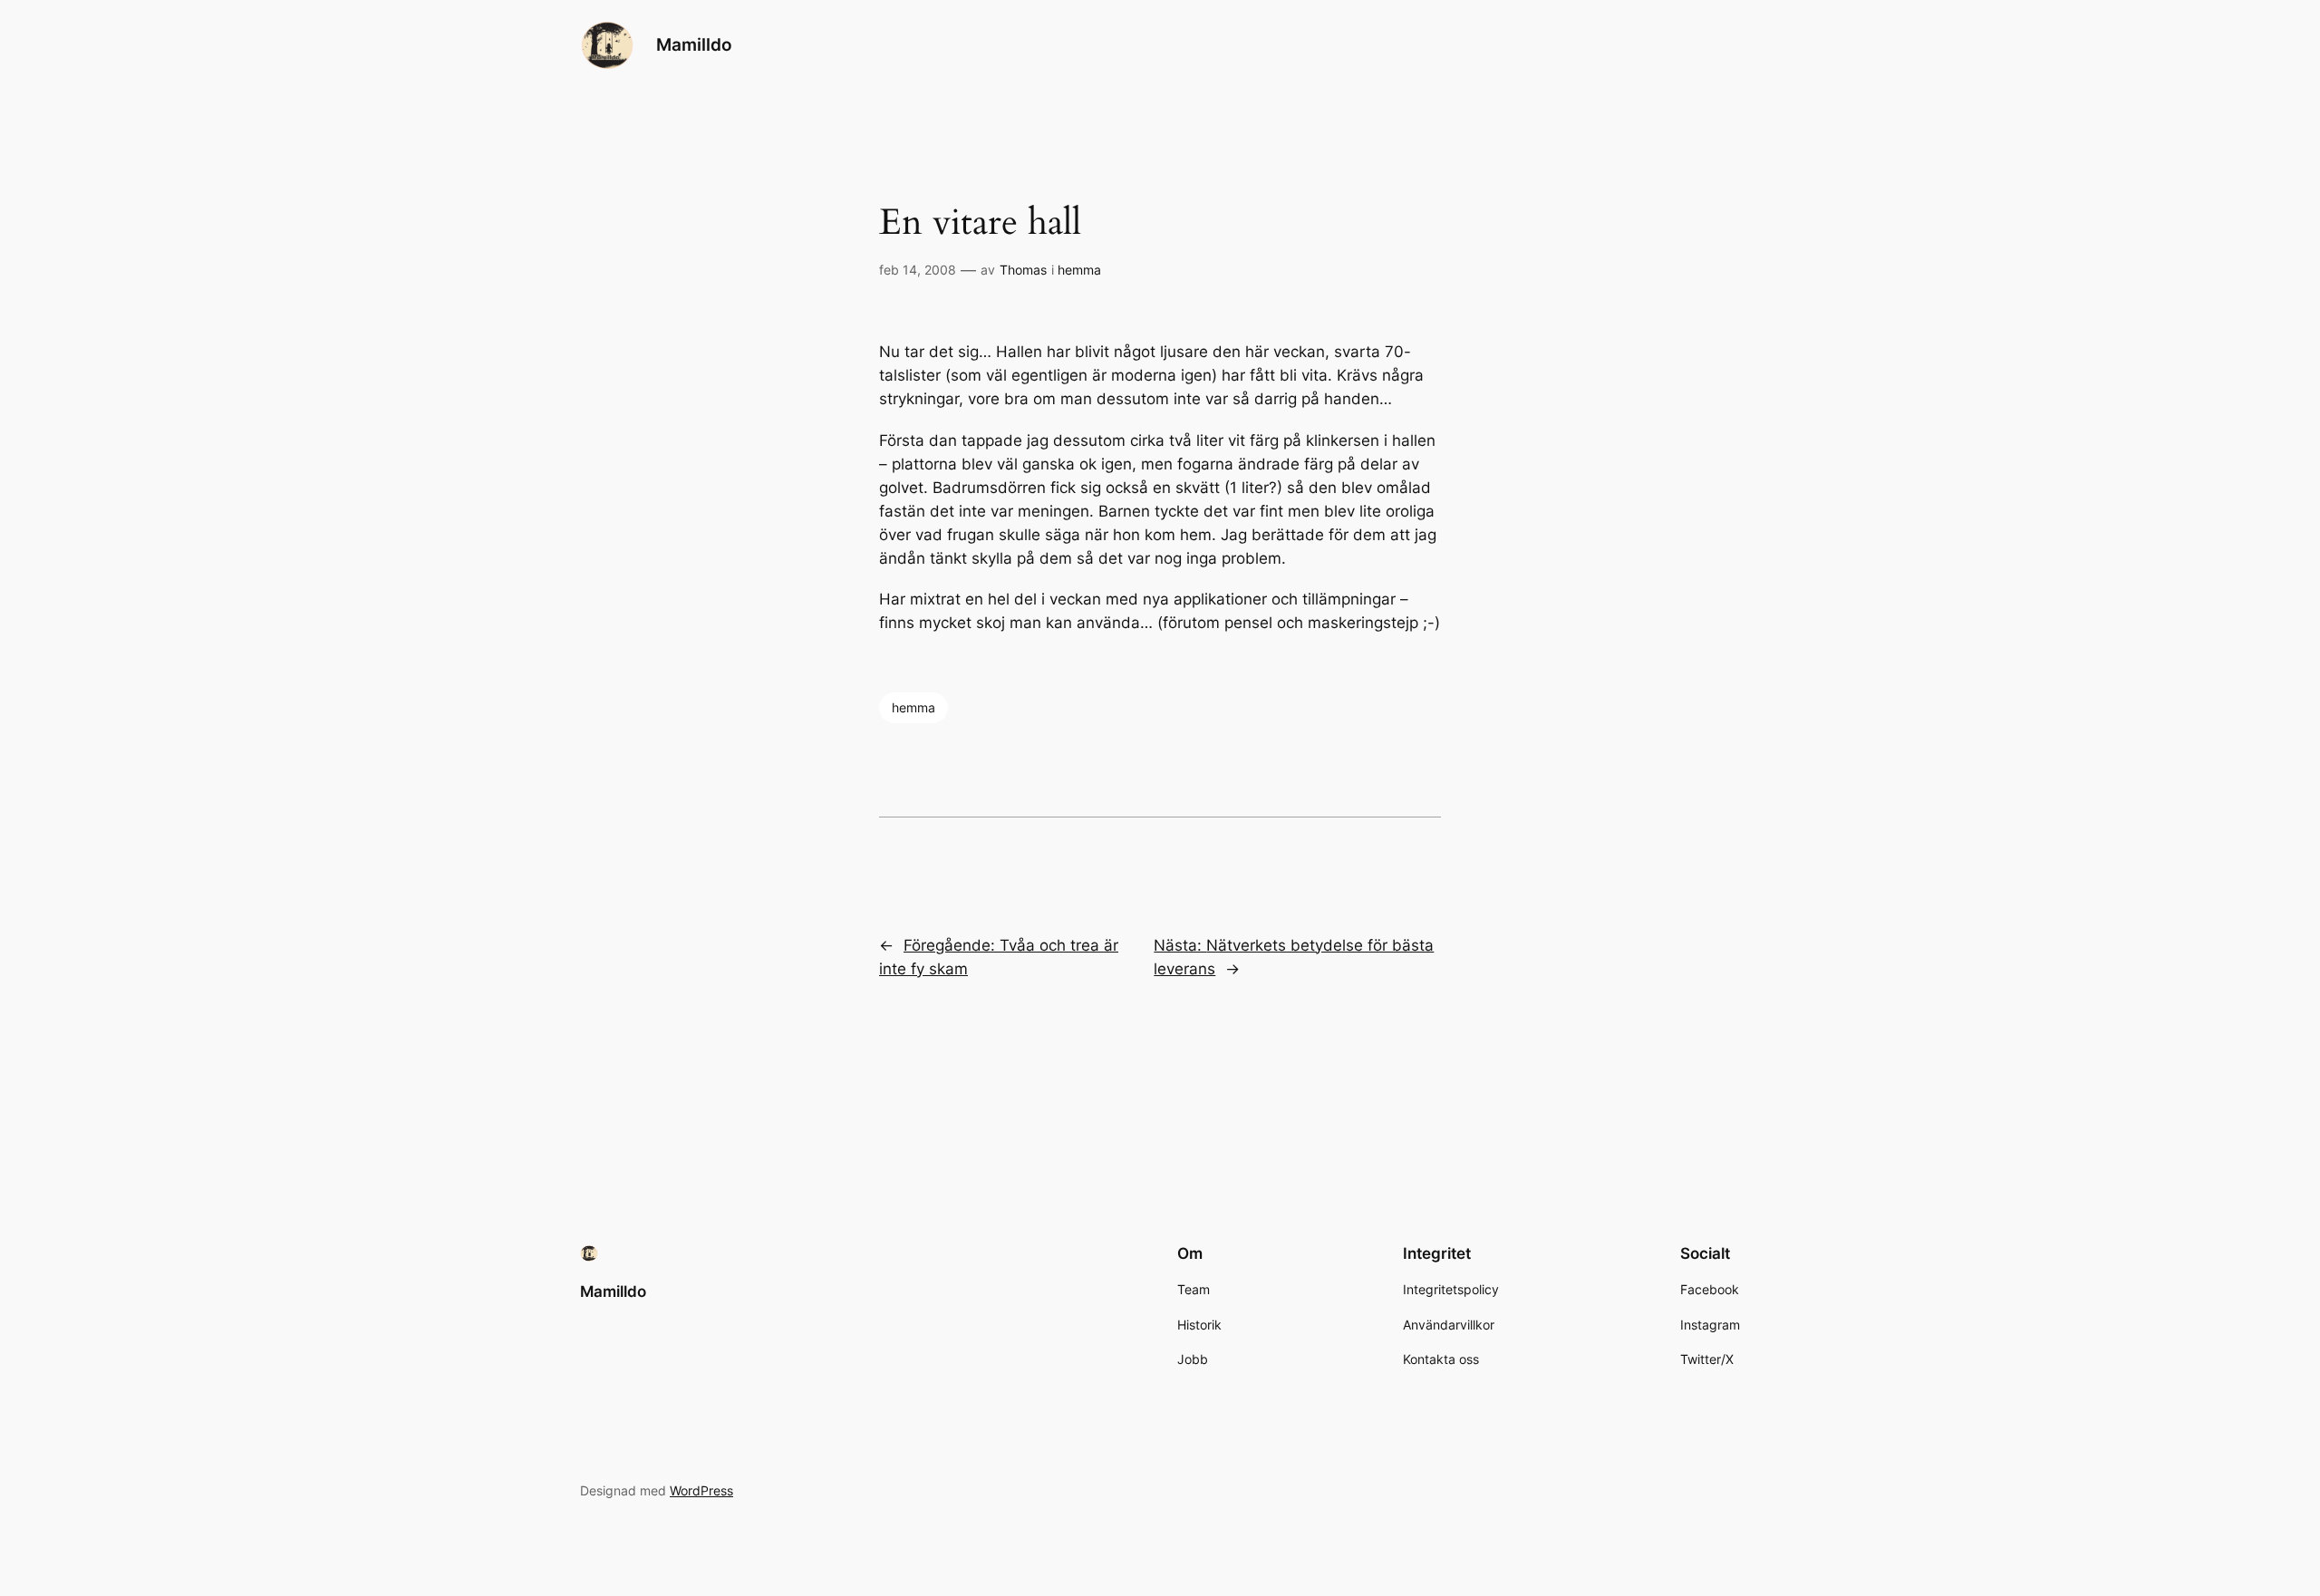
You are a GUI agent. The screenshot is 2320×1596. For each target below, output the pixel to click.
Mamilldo (694, 44)
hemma (1079, 270)
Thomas (1023, 270)
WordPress (701, 1490)
